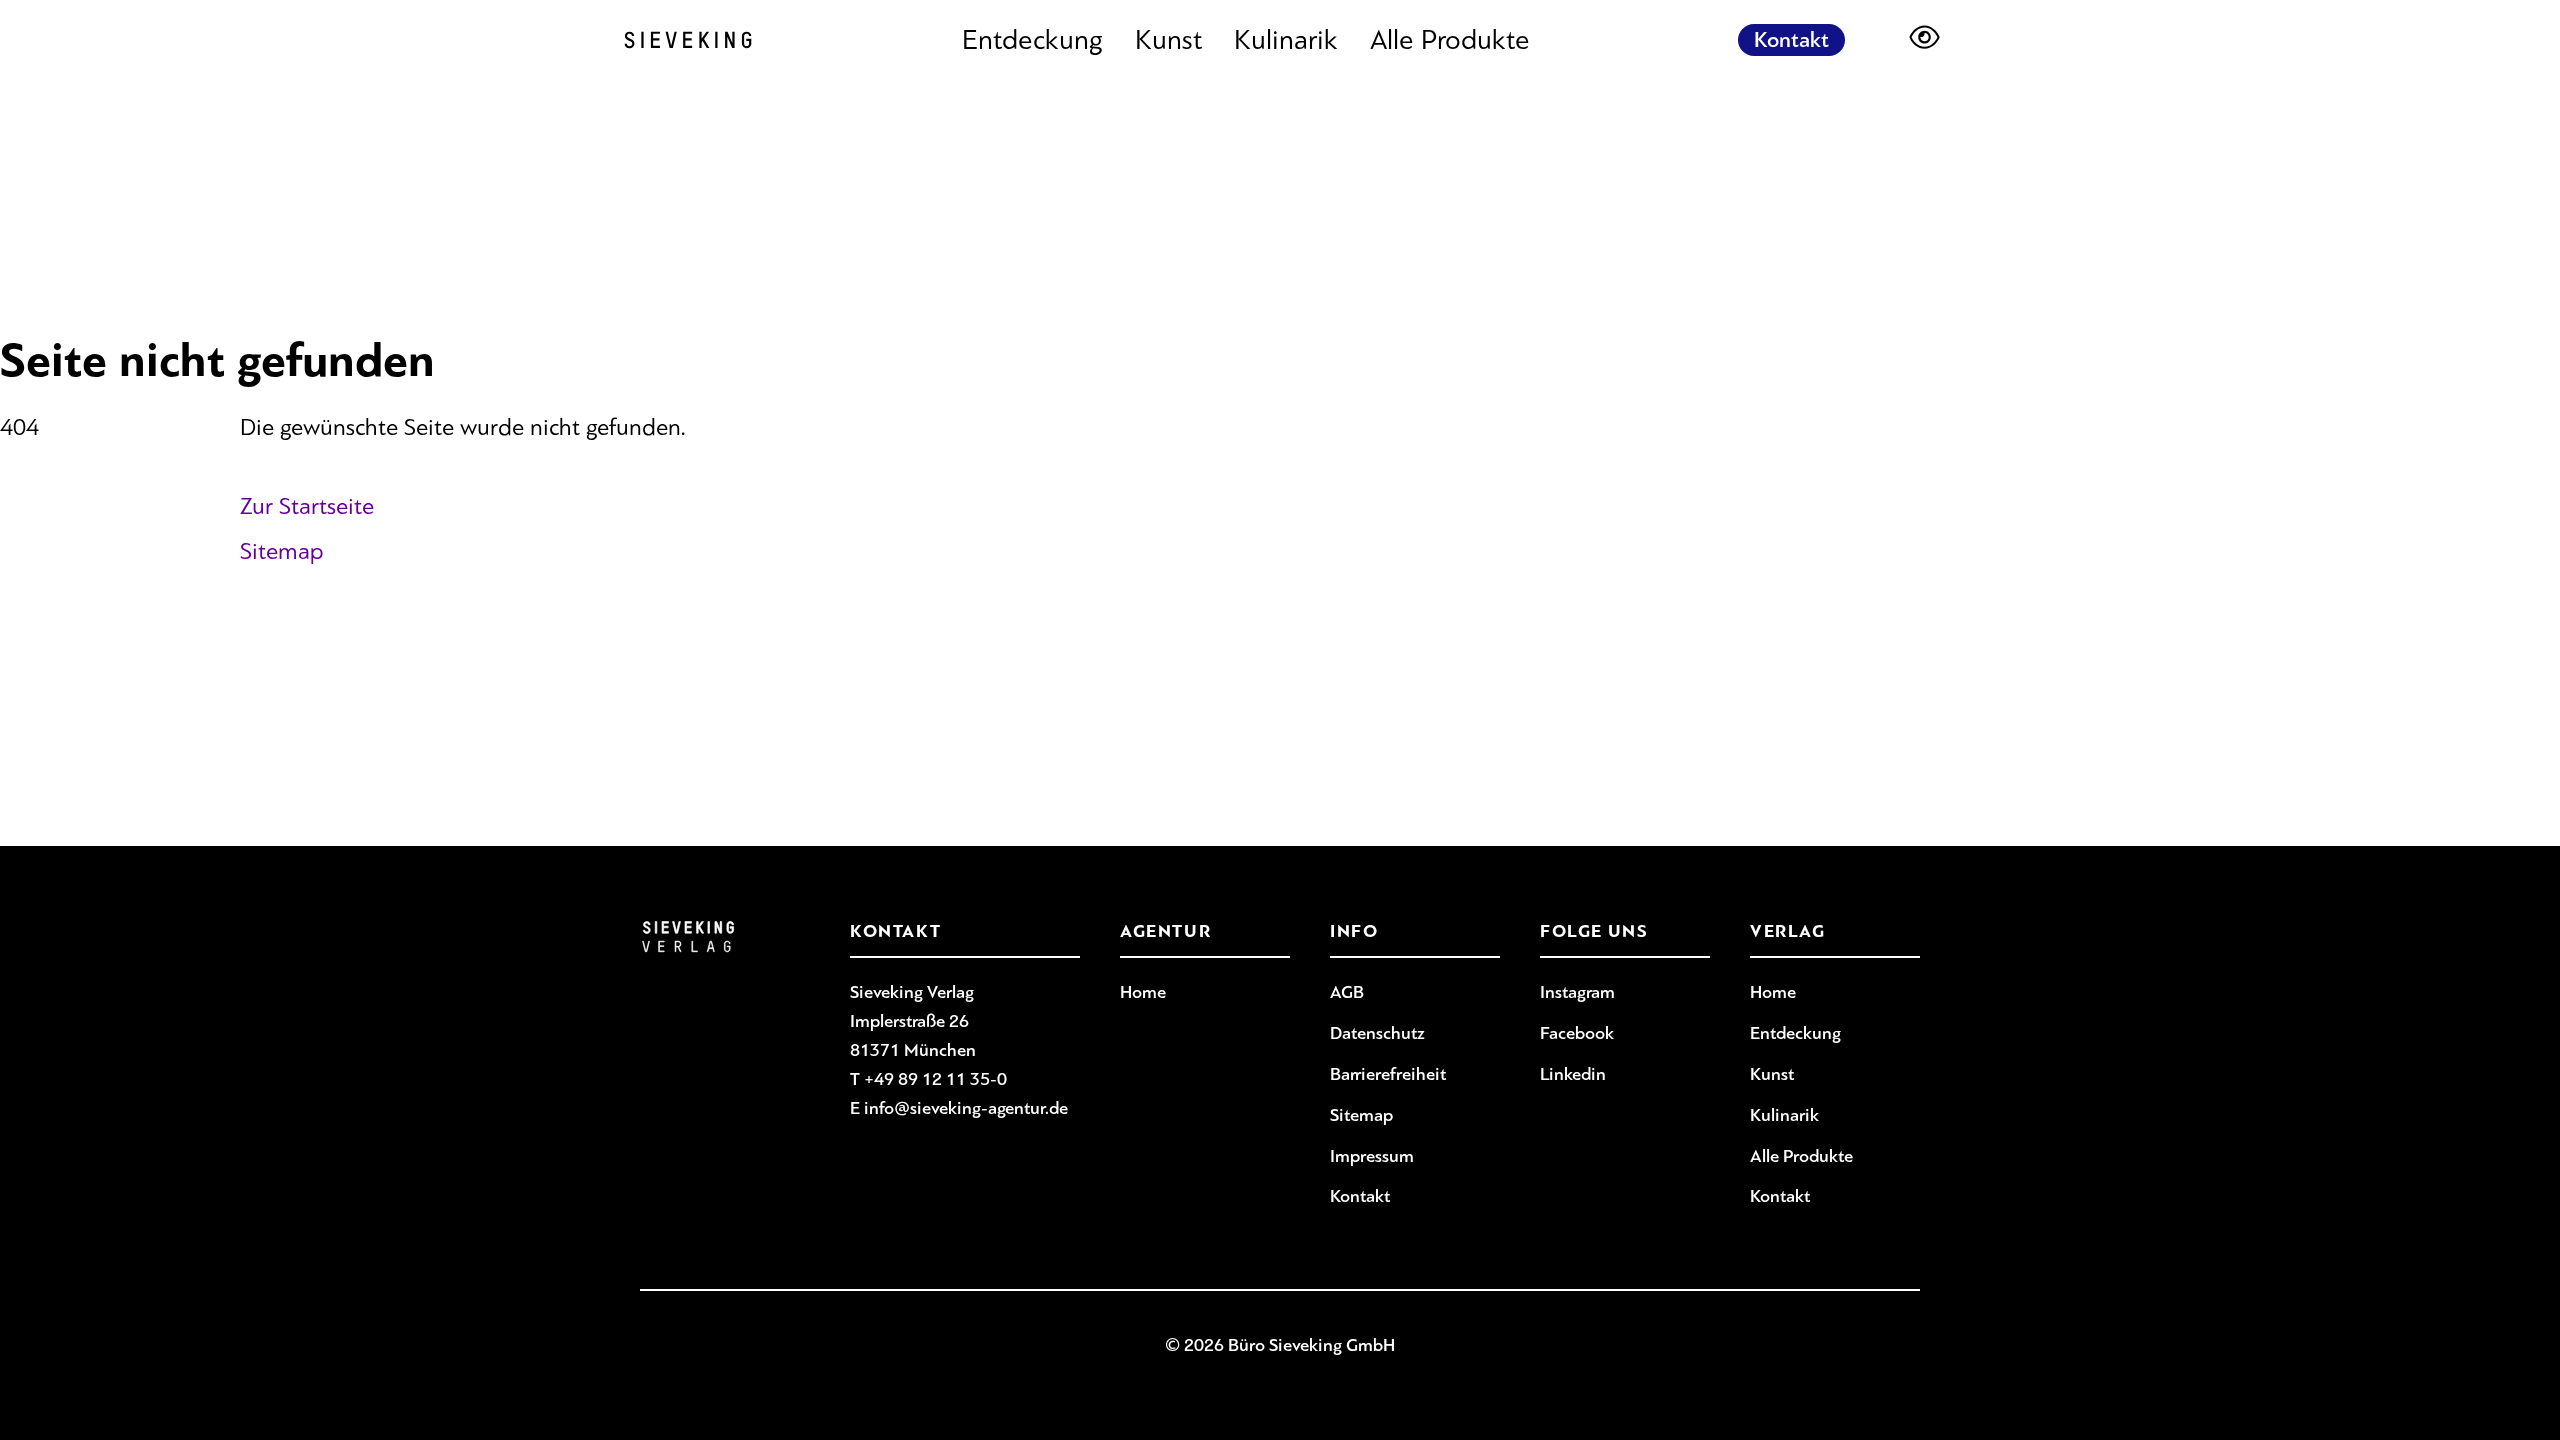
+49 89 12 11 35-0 (935, 1079)
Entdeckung (1032, 40)
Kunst (1168, 40)
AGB (1347, 992)
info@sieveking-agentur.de (966, 1108)
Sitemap (282, 551)
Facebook (1577, 1033)
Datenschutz (1377, 1033)
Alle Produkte (1450, 40)
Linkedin (1573, 1074)
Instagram (1577, 992)
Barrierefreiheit (1388, 1074)
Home (1143, 992)
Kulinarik (1286, 40)
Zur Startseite (307, 506)
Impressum (1372, 1156)
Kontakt (1791, 40)
